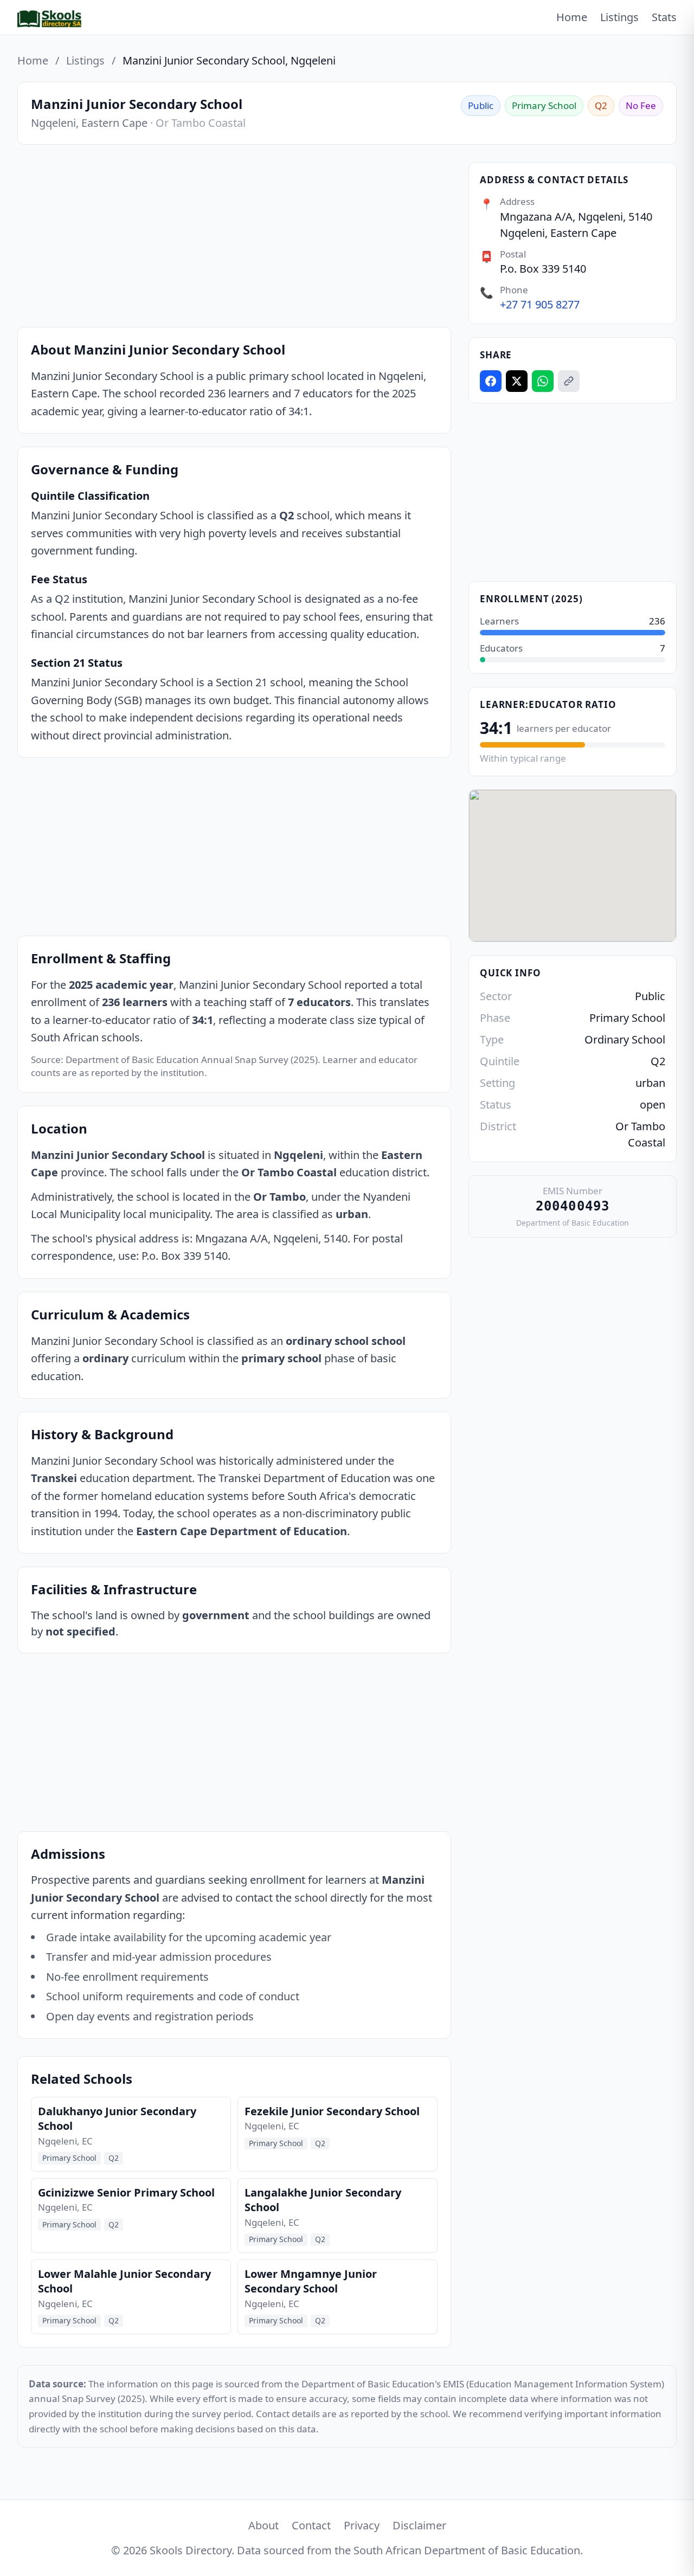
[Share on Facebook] (491, 381)
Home (572, 17)
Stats (664, 17)
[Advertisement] (234, 238)
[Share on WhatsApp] (543, 381)
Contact (311, 2525)
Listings (619, 17)
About (264, 2525)
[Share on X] (517, 381)
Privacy (362, 2525)
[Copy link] (569, 381)
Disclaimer (419, 2525)
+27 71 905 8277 (540, 304)
